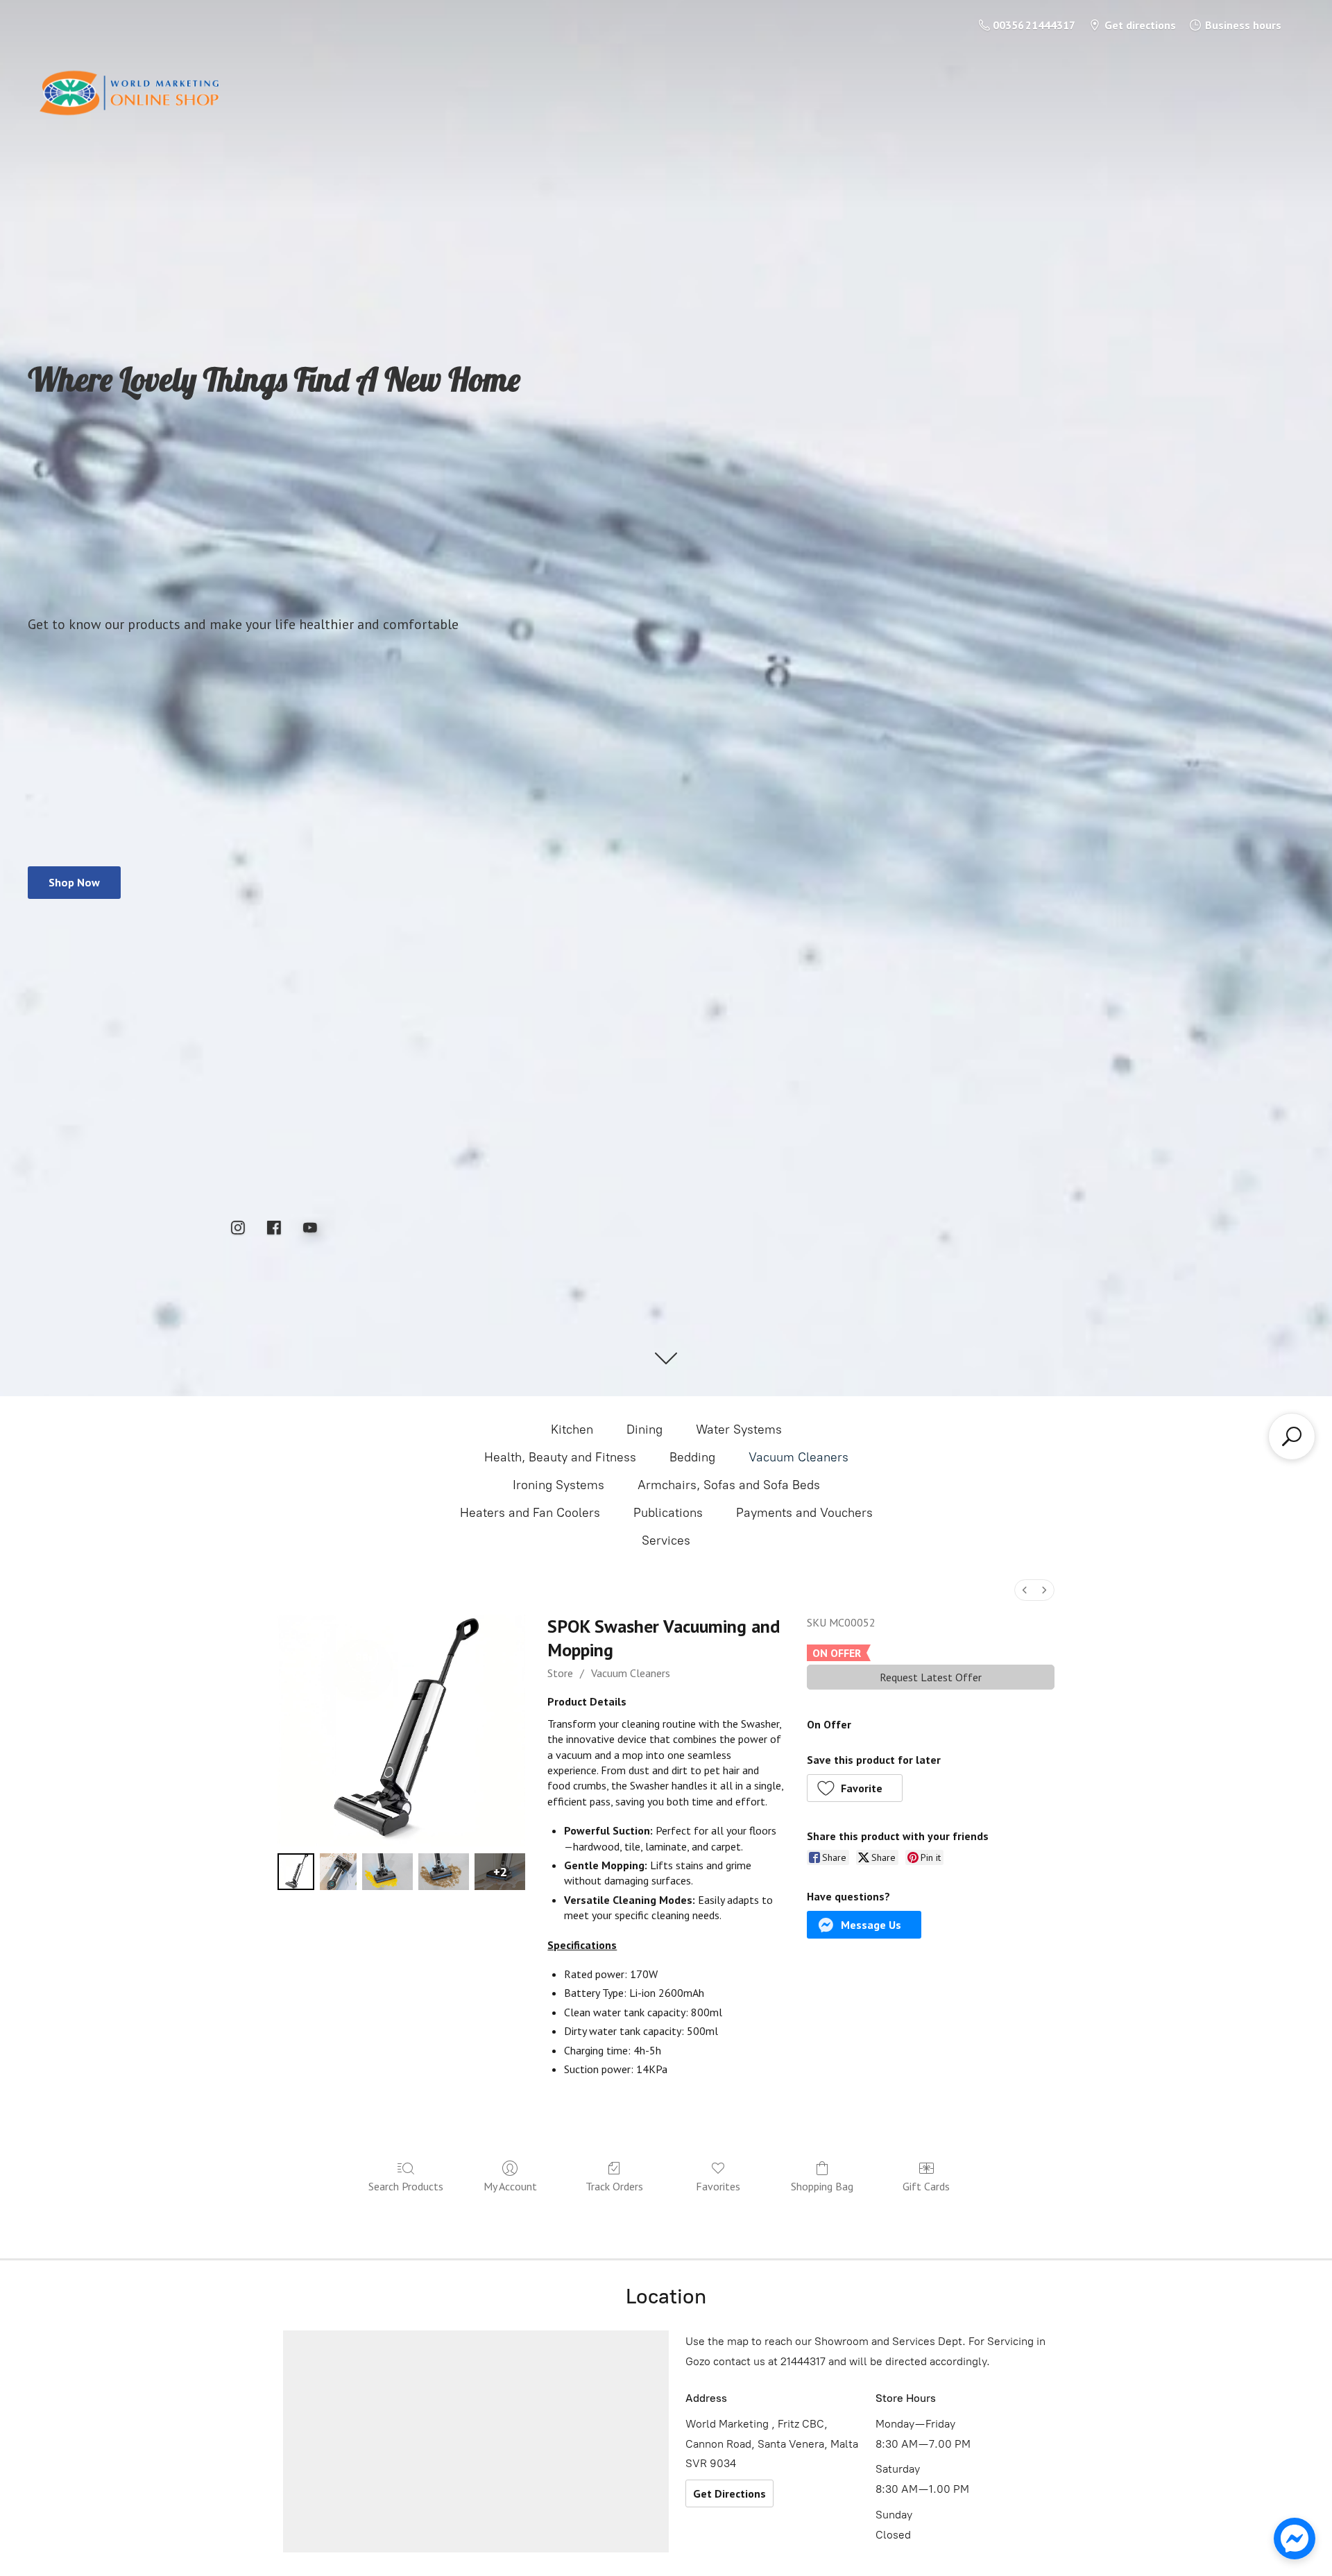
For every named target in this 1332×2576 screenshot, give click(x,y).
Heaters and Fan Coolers (530, 1513)
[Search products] (1292, 1436)
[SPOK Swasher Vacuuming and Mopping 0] (296, 1872)
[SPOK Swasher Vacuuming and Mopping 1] (338, 1872)
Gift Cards (926, 2186)
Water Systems (739, 1429)
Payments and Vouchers (804, 1513)
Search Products (406, 2186)
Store (560, 1673)
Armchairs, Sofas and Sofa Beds (729, 1485)
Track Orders (614, 2186)
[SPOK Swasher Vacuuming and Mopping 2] (387, 1872)
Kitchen (572, 1429)
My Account (510, 2186)
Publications (668, 1513)
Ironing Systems (558, 1485)
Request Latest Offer (931, 1677)
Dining (644, 1429)
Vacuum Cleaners (799, 1457)
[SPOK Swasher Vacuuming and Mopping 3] (444, 1872)
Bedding (692, 1457)
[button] (855, 1788)
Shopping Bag (822, 2186)
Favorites (718, 2186)
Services (666, 1540)
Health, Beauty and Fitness (560, 1457)
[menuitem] (1025, 1590)
